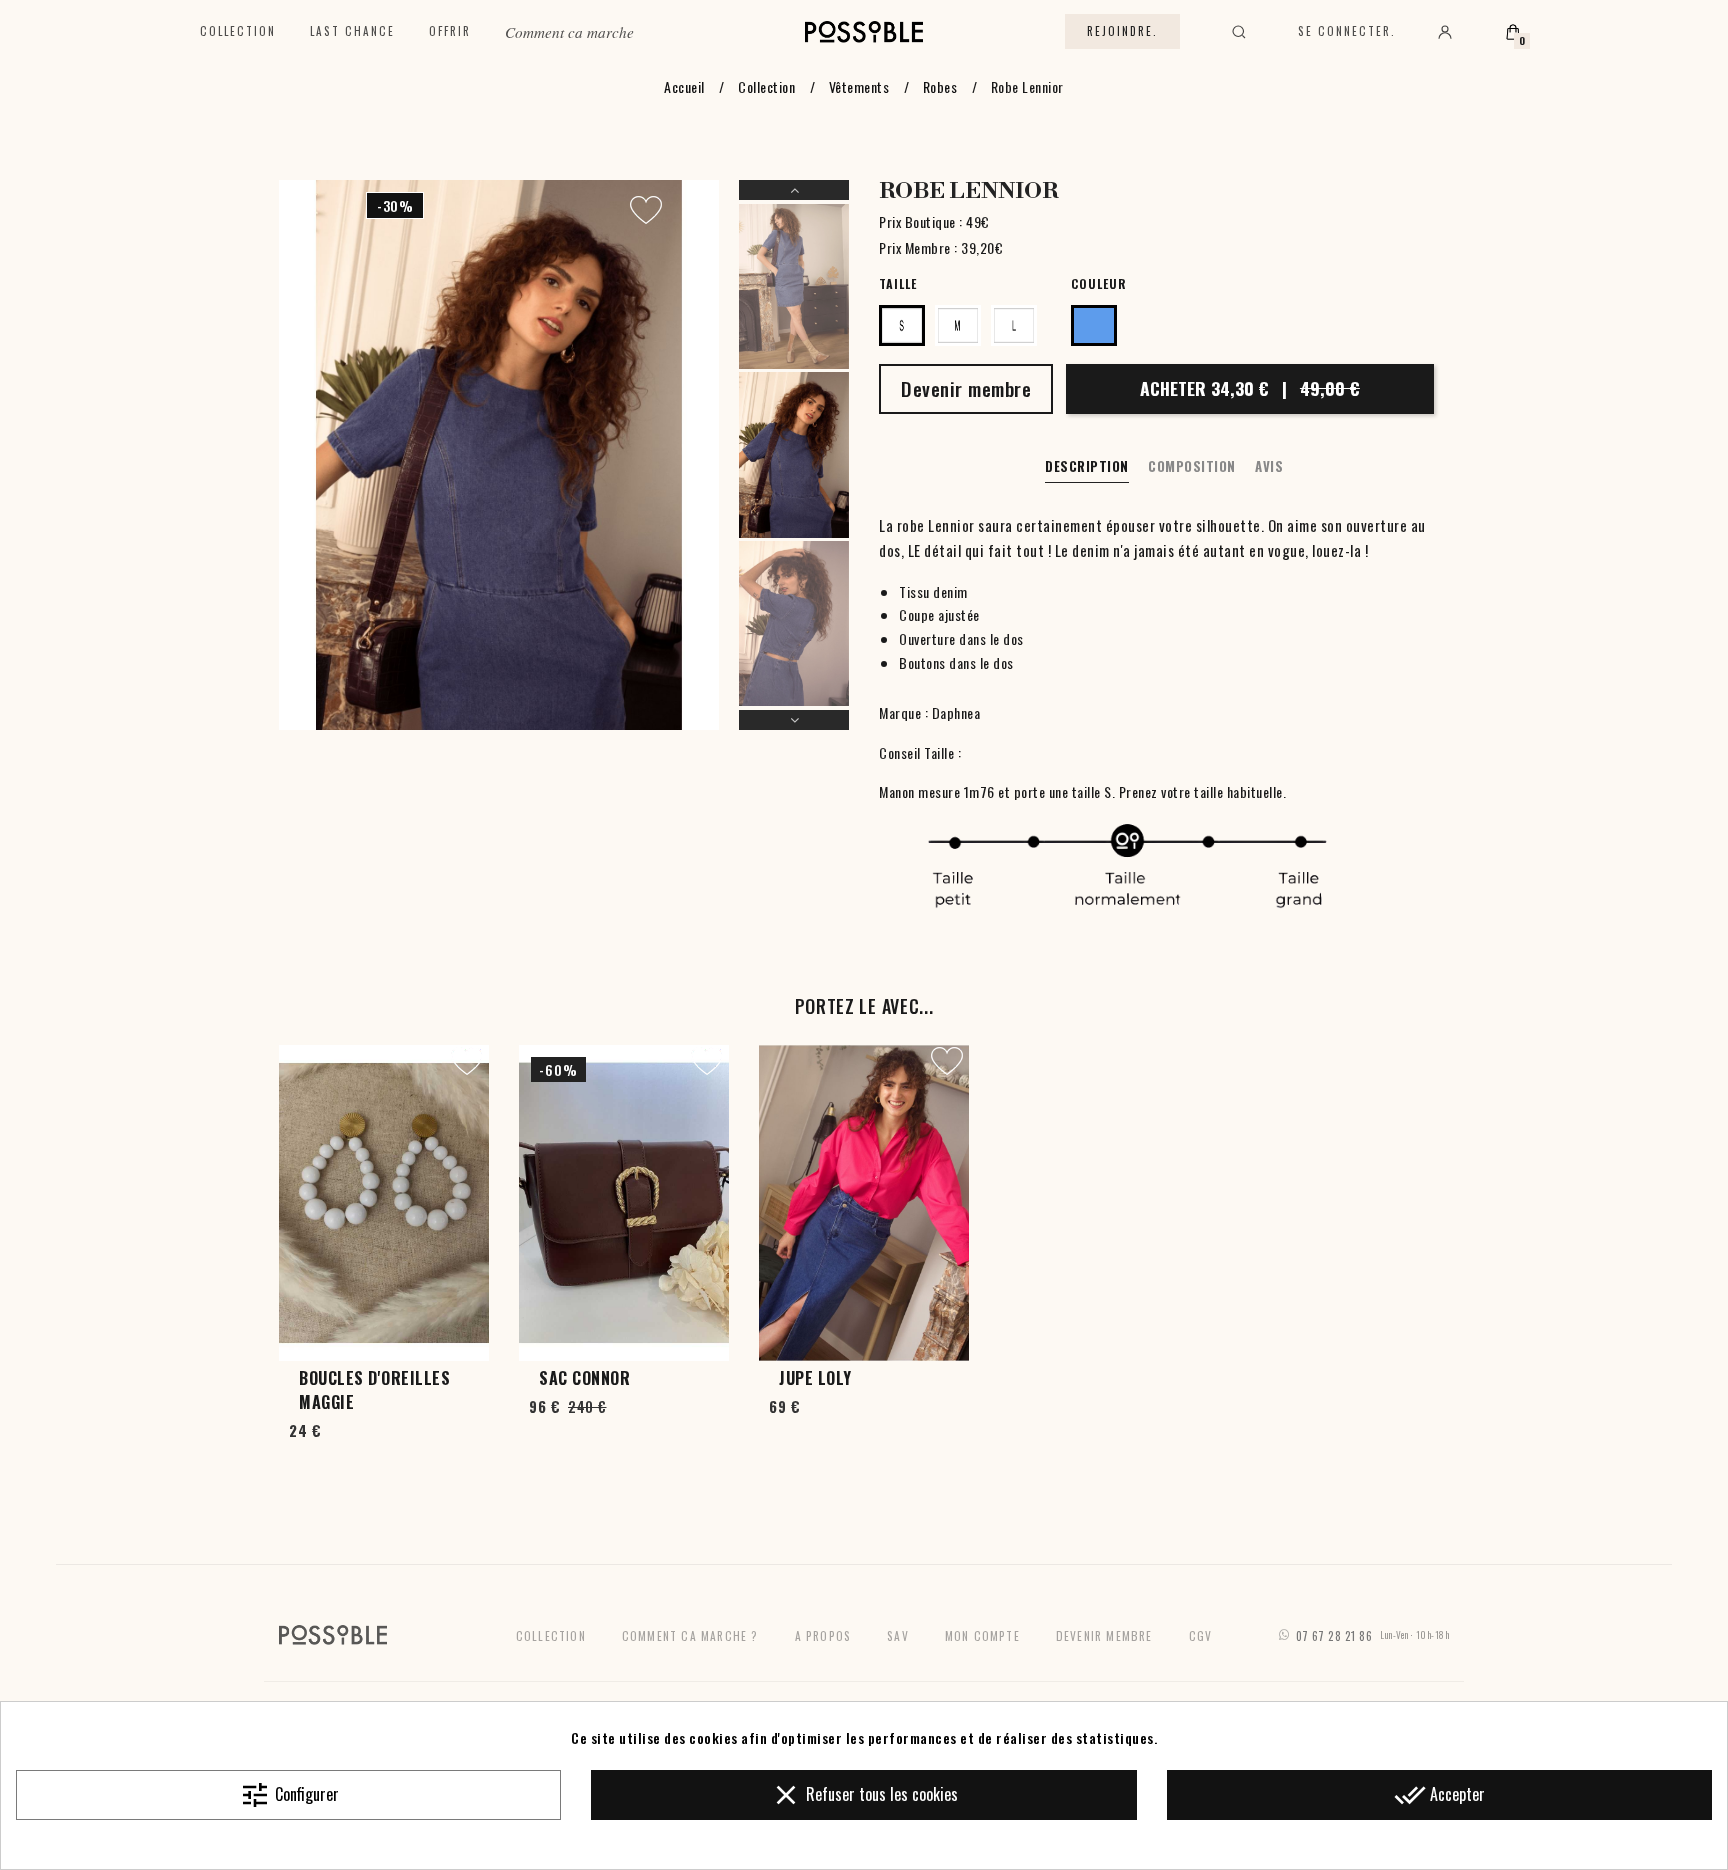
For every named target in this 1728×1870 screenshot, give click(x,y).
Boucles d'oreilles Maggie (374, 1390)
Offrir (450, 31)
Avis (1269, 466)
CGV (1201, 1635)
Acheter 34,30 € (1250, 388)
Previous (794, 190)
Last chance (352, 31)
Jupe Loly (815, 1378)
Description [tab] (1087, 466)
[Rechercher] (1239, 32)
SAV (898, 1635)
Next (794, 720)
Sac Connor (584, 1378)
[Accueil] (864, 32)
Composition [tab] (1192, 466)
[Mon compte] (1445, 32)
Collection (238, 31)
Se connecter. (1347, 31)
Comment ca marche (569, 32)
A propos (823, 1635)
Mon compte (982, 1635)
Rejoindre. (1122, 31)
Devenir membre (1104, 1635)
